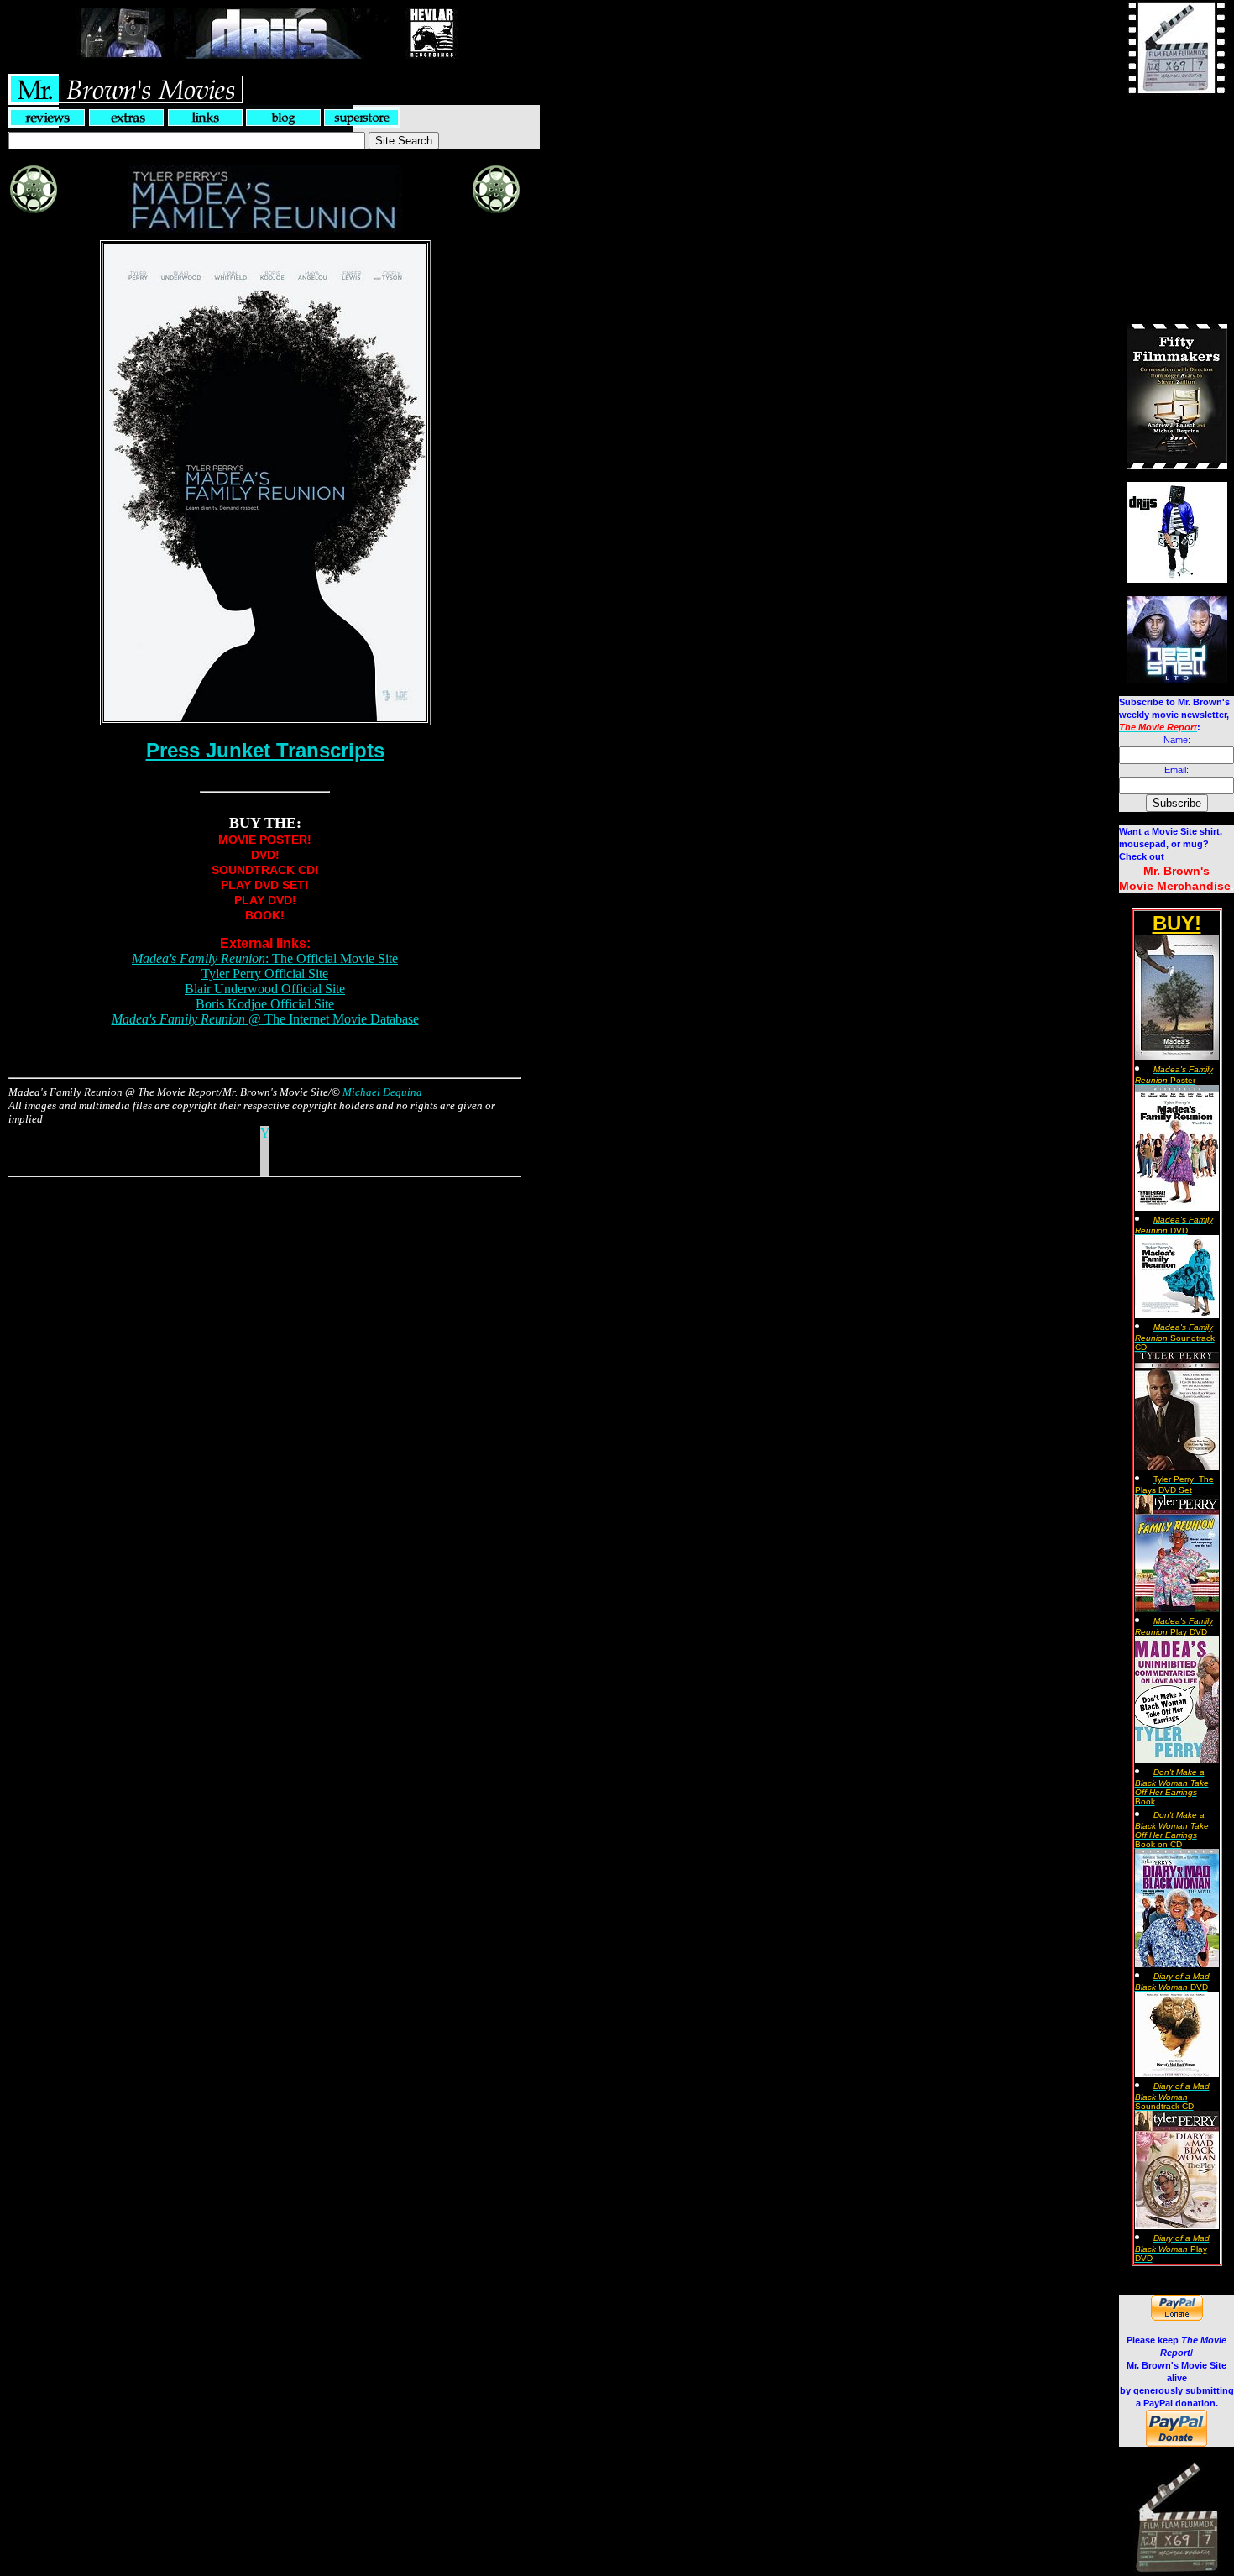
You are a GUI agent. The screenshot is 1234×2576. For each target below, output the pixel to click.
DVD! (265, 855)
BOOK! (265, 915)
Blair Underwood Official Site (265, 989)
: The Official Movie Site (265, 958)
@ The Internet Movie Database (265, 1019)
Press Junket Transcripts (265, 750)
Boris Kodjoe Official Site (265, 1004)
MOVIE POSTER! (265, 840)
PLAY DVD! (265, 900)
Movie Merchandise (1175, 886)
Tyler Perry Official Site (265, 974)
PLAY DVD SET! (265, 885)
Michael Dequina (382, 1092)
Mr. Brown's (1176, 871)
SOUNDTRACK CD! (265, 870)
